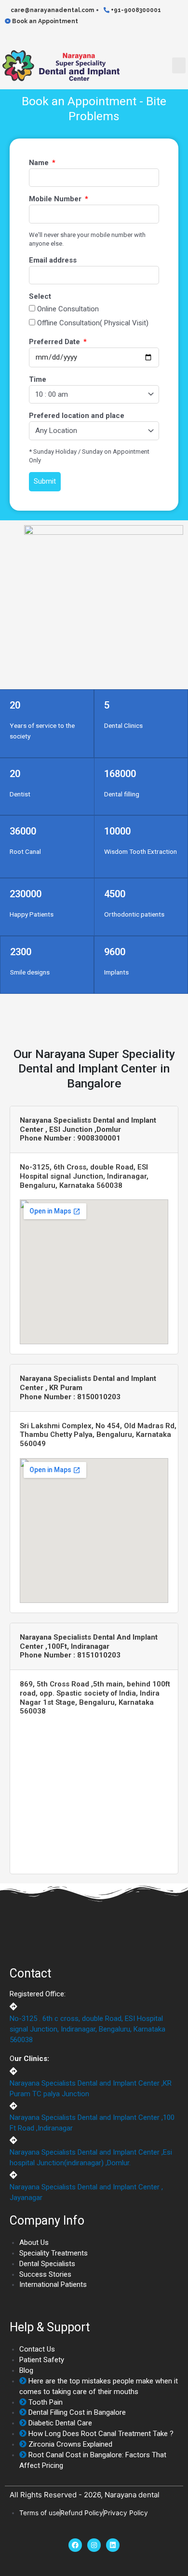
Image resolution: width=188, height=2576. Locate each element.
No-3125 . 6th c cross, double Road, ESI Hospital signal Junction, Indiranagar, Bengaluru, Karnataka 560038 (87, 2029)
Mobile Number (56, 199)
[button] (179, 65)
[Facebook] (75, 2545)
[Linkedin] (113, 2545)
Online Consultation (68, 309)
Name (40, 163)
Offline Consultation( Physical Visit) (93, 323)
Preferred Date (55, 342)
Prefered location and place (77, 416)
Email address (53, 260)
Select (40, 296)
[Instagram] (94, 2545)
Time (38, 379)
